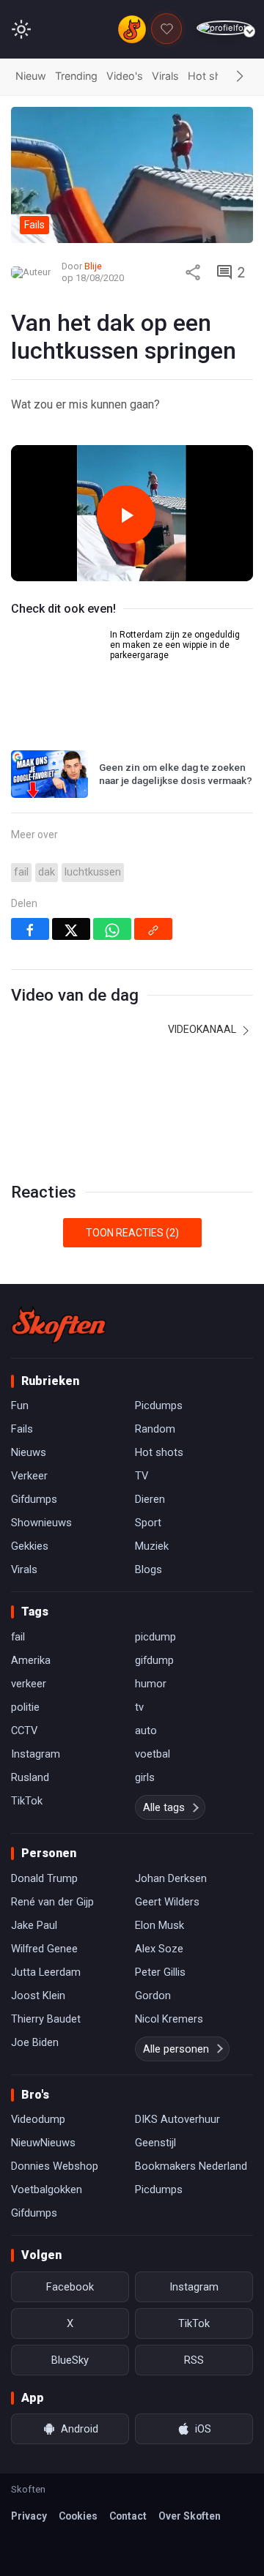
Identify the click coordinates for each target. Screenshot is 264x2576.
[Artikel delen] (193, 272)
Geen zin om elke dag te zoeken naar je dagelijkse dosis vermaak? (176, 774)
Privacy (29, 2516)
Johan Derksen (171, 1878)
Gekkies (30, 1546)
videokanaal (203, 1029)
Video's (125, 76)
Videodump (38, 2119)
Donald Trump (44, 1878)
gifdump (154, 1660)
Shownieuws (41, 1523)
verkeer (29, 1684)
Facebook (70, 2287)
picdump (155, 1637)
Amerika (31, 1660)
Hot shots (213, 76)
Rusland (30, 1777)
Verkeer (29, 1476)
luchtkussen (93, 872)
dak (47, 872)
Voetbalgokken (47, 2189)
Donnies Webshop (55, 2166)
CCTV (24, 1731)
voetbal (153, 1754)
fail (21, 872)
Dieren (150, 1499)
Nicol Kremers (169, 2019)
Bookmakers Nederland (191, 2166)
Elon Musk (159, 1925)
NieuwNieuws (43, 2143)
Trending (76, 76)
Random (155, 1429)
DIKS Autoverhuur (177, 2119)
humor (151, 1684)
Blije (93, 266)
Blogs (148, 1569)
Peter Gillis (160, 1972)
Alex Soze (159, 1949)
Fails (22, 1429)
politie (25, 1707)
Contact (128, 2516)
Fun (20, 1405)
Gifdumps (34, 1499)
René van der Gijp (52, 1902)
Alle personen (176, 2049)
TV (142, 1476)
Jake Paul (34, 1925)
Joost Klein (38, 1996)
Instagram (36, 1754)
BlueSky (70, 2360)
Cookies (78, 2516)
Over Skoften (190, 2516)
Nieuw (31, 76)
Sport (148, 1523)
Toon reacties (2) (132, 1233)
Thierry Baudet (46, 2019)
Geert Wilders (167, 1902)
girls (145, 1777)
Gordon (153, 1996)
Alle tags (164, 1807)
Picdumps (159, 1405)
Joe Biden (35, 2042)
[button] (240, 77)
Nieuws (29, 1452)
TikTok (27, 1801)
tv (139, 1707)
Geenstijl (155, 2143)
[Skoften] (59, 1325)
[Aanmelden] (225, 28)
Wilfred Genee (44, 1949)
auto (146, 1731)
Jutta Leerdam (46, 1972)
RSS (194, 2360)
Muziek (152, 1546)
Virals (165, 76)
